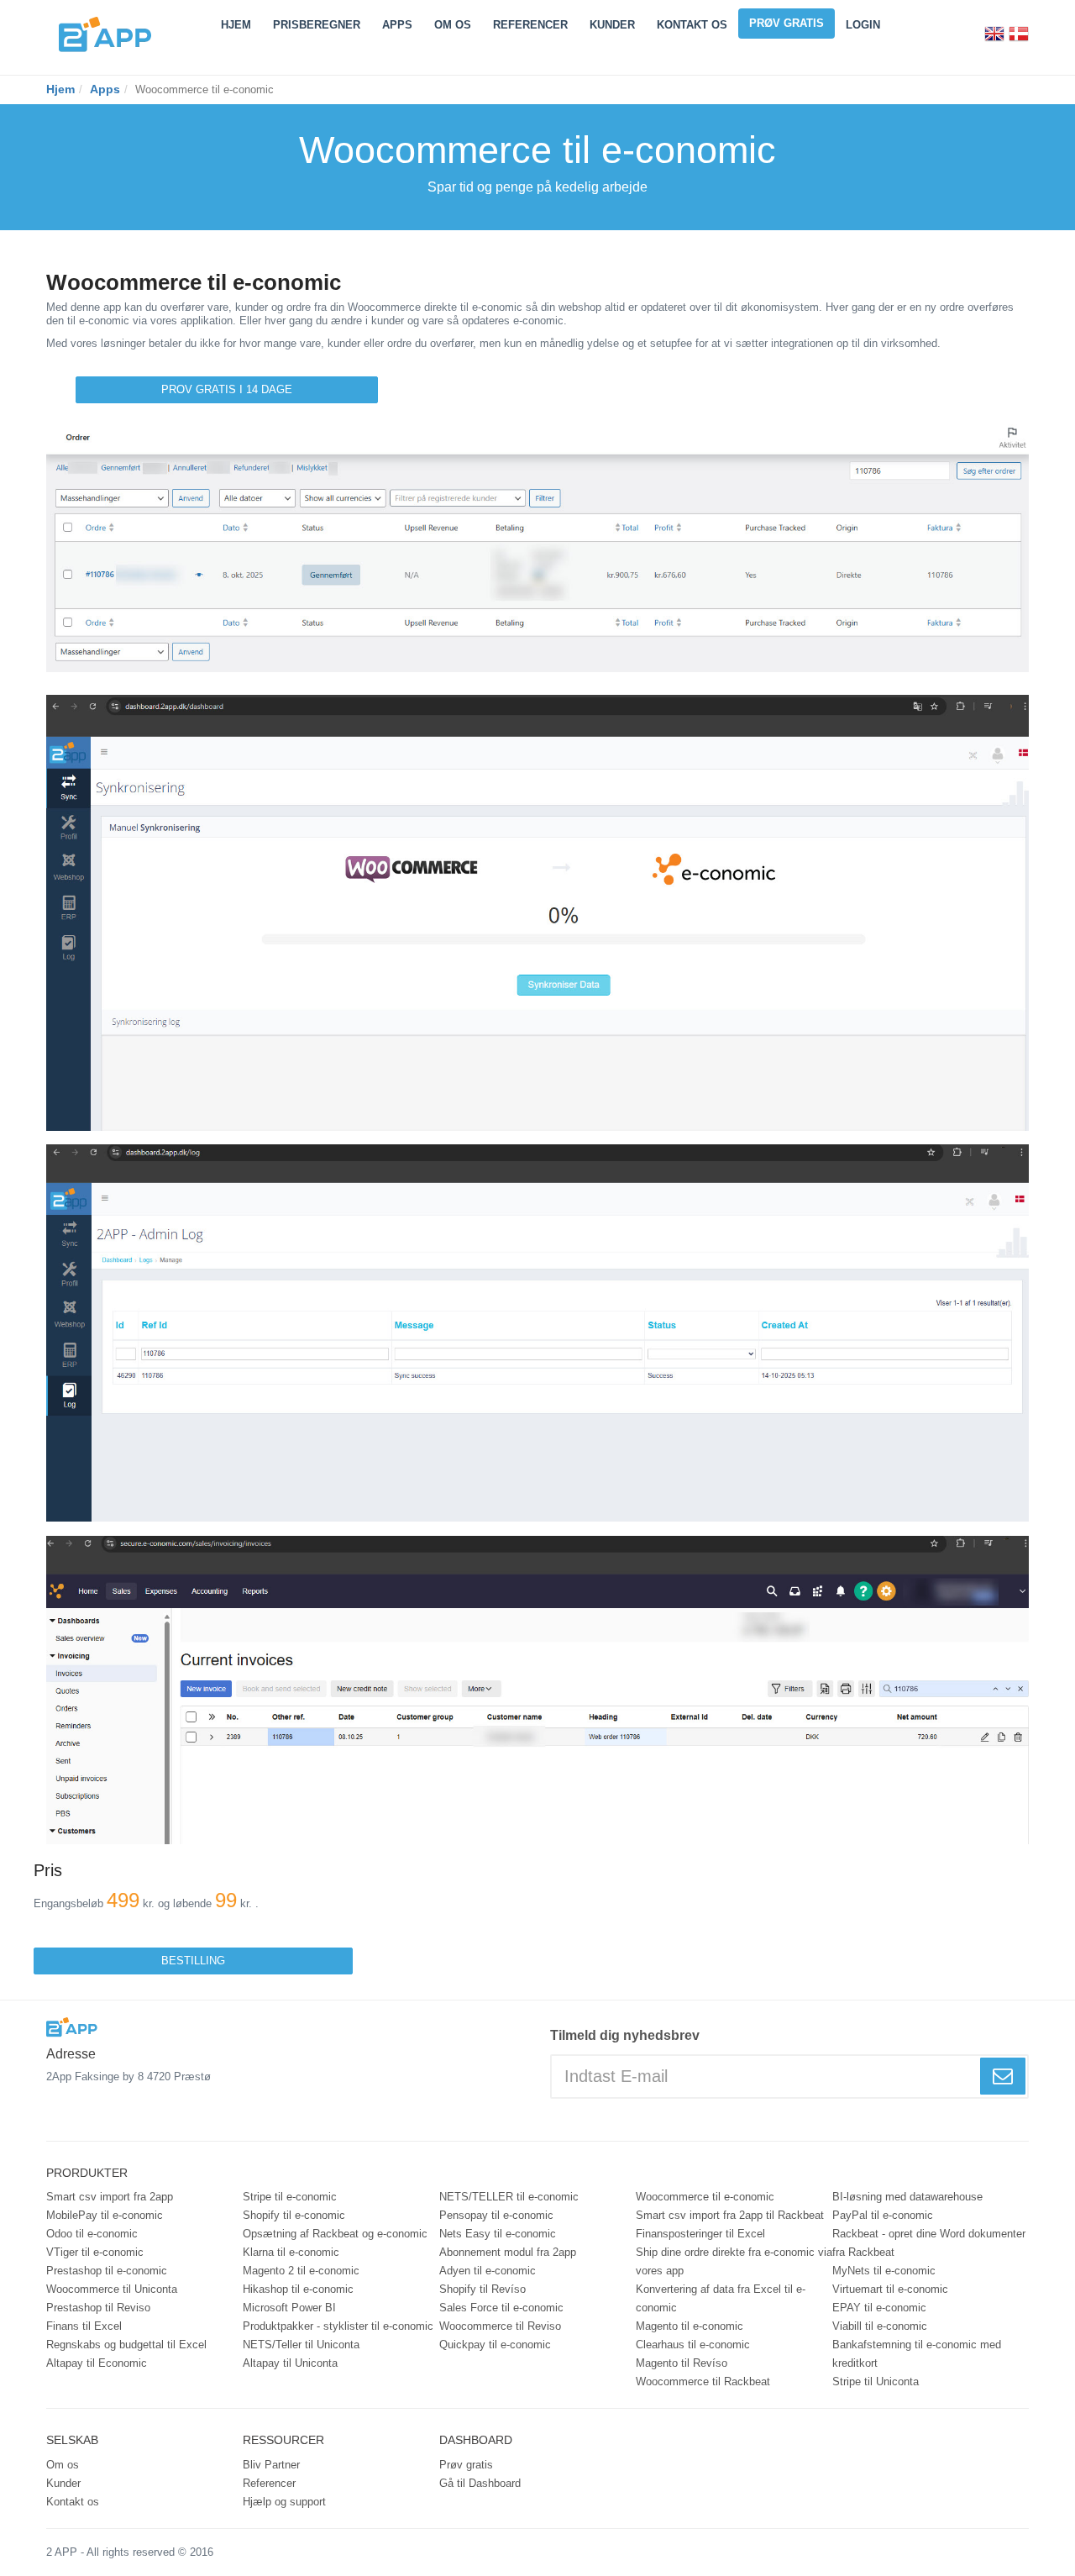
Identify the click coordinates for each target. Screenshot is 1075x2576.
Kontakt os (692, 25)
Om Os (453, 25)
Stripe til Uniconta (876, 2381)
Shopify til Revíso (482, 2289)
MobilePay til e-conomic (105, 2215)
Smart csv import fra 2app (110, 2197)
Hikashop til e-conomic (298, 2289)
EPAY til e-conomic (879, 2308)
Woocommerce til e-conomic (705, 2197)
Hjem (236, 25)
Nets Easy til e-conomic (498, 2234)
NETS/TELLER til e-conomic (509, 2197)
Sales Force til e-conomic (501, 2308)
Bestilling (193, 1961)
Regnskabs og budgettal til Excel (126, 2345)
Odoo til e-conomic (92, 2234)
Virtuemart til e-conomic (890, 2289)
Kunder (612, 25)
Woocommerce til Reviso (500, 2326)
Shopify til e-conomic (294, 2215)
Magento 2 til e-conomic (301, 2271)
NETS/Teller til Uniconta (301, 2345)
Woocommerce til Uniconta (112, 2289)
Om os (63, 2465)
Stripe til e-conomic (290, 2197)
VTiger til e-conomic (95, 2252)
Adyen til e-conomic (488, 2271)
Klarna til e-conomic (291, 2252)
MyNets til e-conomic (884, 2271)
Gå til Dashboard (480, 2483)
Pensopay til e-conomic (496, 2215)
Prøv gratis (787, 23)
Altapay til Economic (97, 2363)
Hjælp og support (284, 2502)
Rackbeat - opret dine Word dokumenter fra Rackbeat (929, 2243)
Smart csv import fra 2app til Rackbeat (730, 2215)
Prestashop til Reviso (98, 2308)
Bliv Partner (271, 2465)
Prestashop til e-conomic (107, 2271)
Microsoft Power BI (289, 2308)
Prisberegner (317, 25)
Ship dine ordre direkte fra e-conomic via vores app (734, 2261)
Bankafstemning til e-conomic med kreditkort (917, 2354)
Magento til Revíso (682, 2363)
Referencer (530, 25)
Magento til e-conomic (690, 2326)
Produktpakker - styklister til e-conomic (338, 2326)
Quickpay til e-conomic (495, 2345)
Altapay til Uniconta (290, 2363)
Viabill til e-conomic (880, 2326)
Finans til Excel (84, 2326)
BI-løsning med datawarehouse (907, 2197)
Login (863, 25)
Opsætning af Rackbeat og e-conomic (335, 2234)
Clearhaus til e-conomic (693, 2345)
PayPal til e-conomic (883, 2215)
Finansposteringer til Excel (700, 2234)
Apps (397, 25)
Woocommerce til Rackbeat (703, 2381)
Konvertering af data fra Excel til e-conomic (721, 2298)
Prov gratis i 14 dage (227, 389)
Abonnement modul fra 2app (508, 2252)
